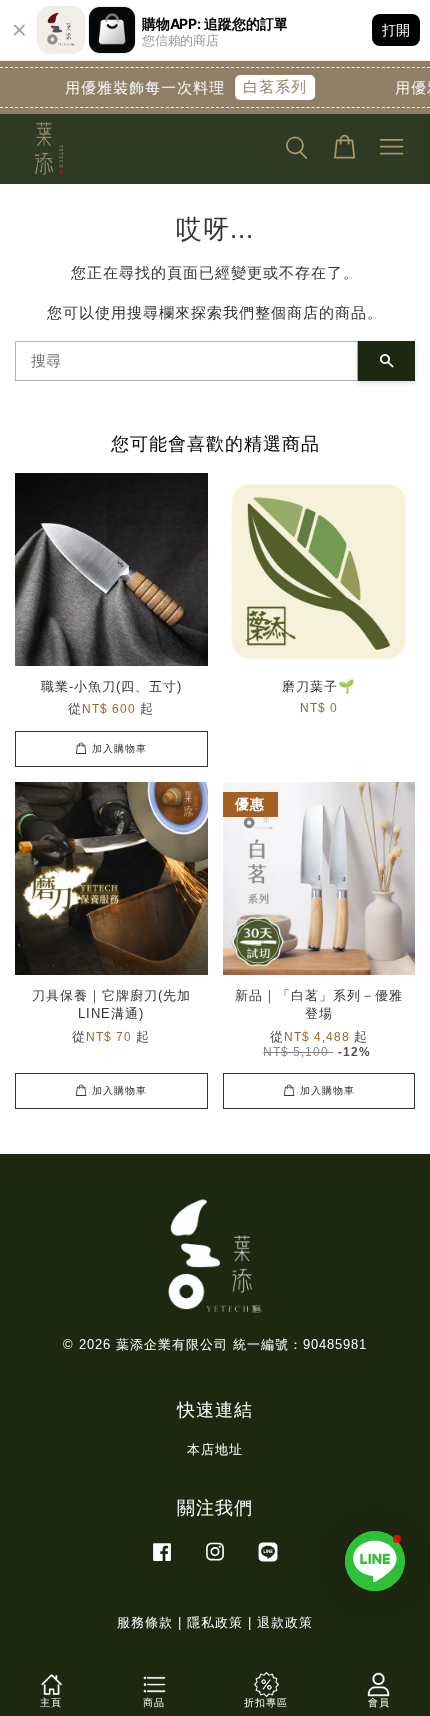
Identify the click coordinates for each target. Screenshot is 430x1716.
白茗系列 (269, 86)
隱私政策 (215, 1622)
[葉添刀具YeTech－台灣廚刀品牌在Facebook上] (162, 1561)
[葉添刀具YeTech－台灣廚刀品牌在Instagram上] (215, 1561)
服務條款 (145, 1622)
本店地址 (215, 1449)
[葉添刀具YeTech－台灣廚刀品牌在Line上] (268, 1561)
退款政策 (285, 1622)
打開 (396, 29)
